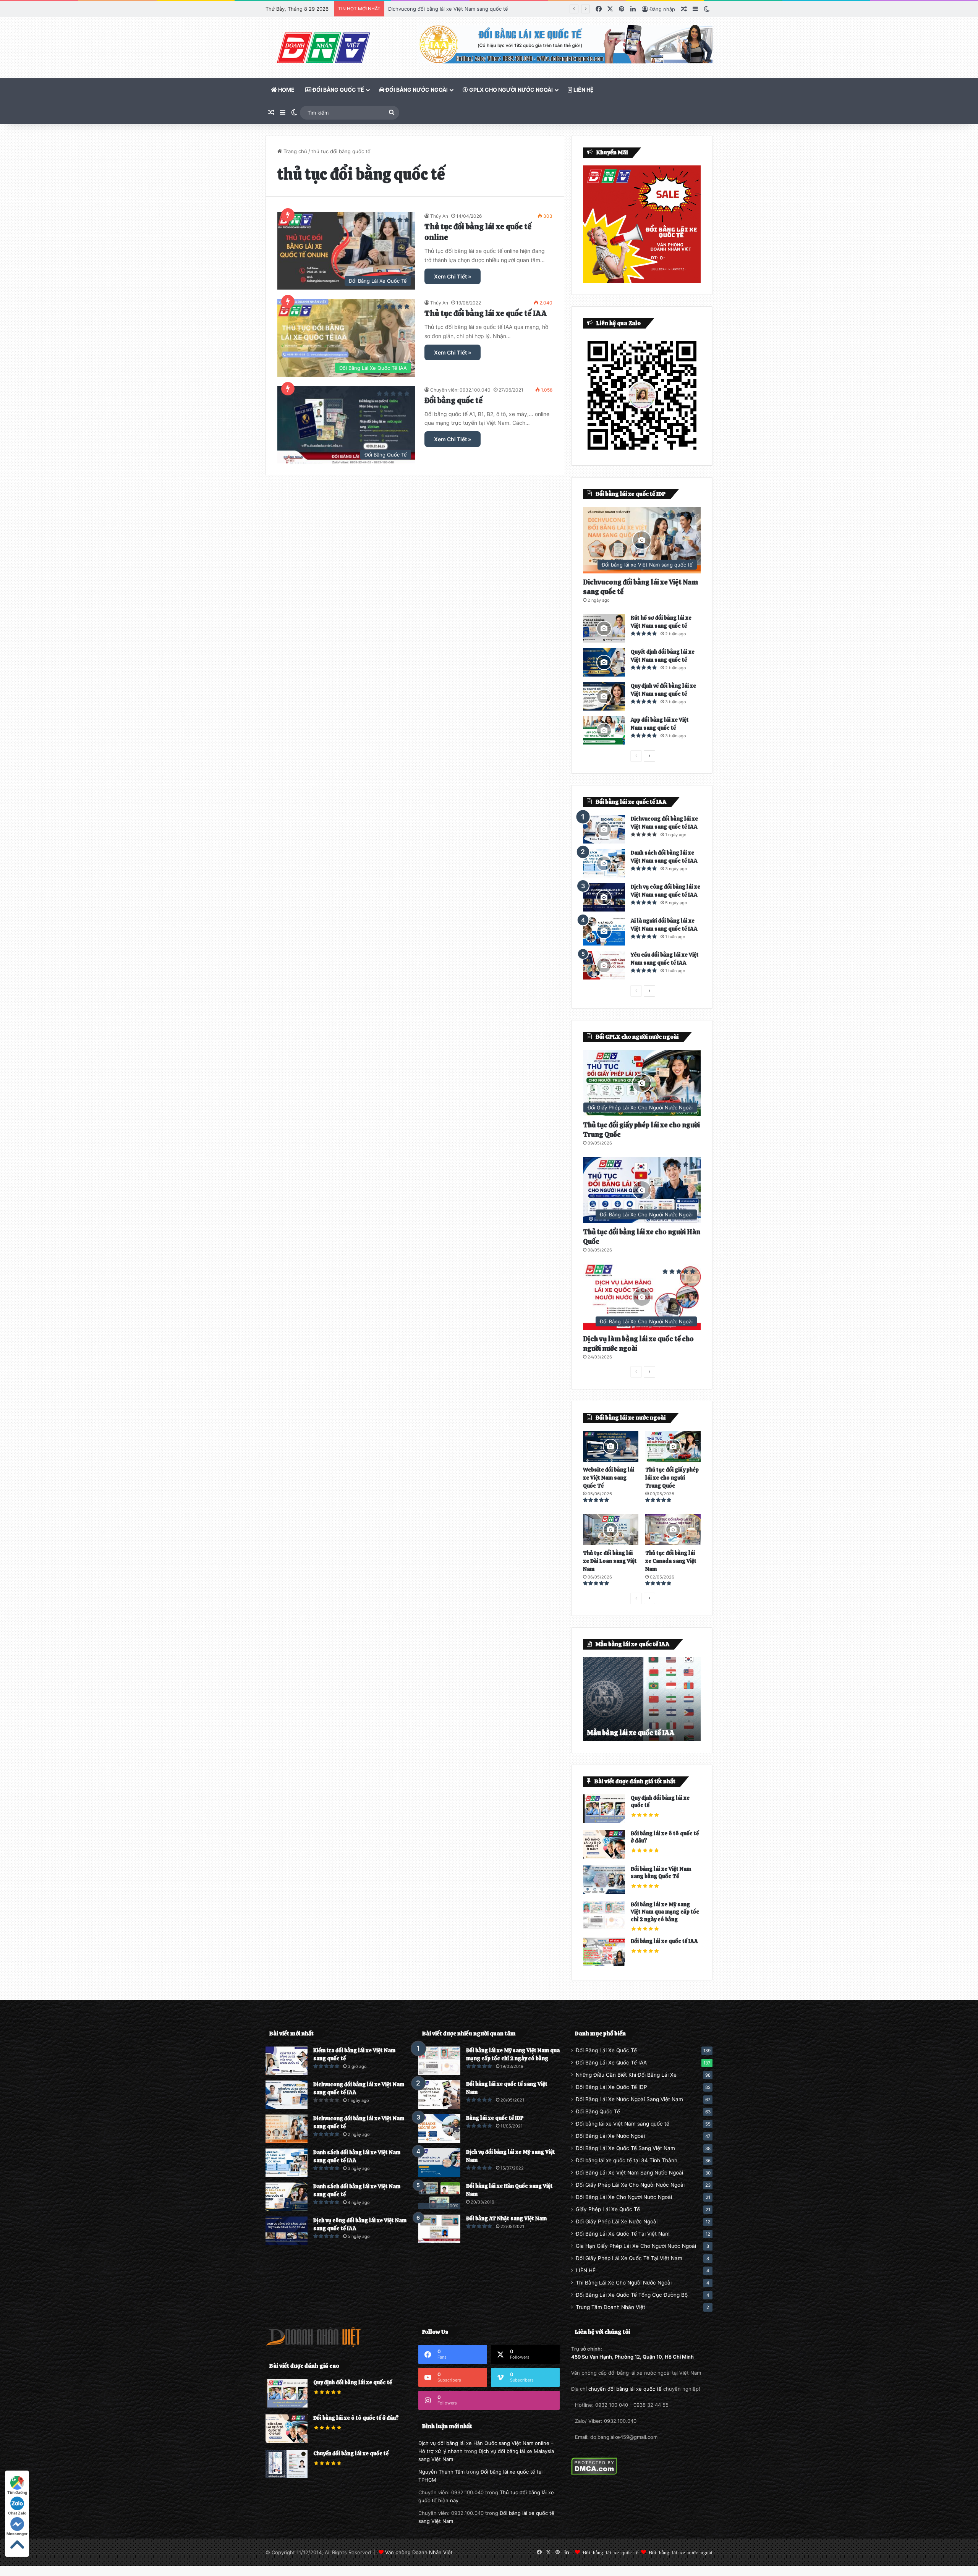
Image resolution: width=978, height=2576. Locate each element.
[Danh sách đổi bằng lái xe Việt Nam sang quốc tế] (287, 2197)
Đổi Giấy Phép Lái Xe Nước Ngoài (617, 2221)
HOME (286, 90)
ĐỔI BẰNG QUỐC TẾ (338, 90)
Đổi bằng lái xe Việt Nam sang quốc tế (623, 2124)
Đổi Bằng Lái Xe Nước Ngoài (610, 2136)
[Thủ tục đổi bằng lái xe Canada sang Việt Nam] (673, 1530)
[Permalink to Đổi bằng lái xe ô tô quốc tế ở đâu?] (604, 1857)
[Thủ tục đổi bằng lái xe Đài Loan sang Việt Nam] (611, 1530)
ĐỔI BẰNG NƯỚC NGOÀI (416, 90)
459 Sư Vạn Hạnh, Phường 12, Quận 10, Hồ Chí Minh (632, 2357)
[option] (642, 1699)
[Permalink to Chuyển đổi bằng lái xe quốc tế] (287, 2476)
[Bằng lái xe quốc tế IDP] (439, 2128)
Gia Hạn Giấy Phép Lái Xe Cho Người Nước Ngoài (636, 2246)
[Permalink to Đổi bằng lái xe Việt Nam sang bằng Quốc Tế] (604, 1892)
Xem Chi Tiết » (453, 276)
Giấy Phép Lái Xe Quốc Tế (608, 2209)
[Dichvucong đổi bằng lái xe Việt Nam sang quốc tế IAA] (604, 829)
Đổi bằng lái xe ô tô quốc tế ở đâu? (356, 2418)
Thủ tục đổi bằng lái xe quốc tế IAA (486, 313)
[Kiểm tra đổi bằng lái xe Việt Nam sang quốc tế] (287, 2061)
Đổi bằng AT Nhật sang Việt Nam (506, 2218)
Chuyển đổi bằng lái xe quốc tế (351, 2453)
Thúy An (439, 216)
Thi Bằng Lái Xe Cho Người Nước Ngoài (624, 2283)
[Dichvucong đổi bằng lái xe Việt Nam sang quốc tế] (287, 2129)
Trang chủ (295, 151)
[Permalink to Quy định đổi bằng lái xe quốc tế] (604, 1821)
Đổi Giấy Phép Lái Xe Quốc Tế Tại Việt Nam (629, 2258)
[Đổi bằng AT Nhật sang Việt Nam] (439, 2229)
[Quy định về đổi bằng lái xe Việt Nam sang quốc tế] (604, 696)
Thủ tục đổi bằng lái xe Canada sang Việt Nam (671, 1561)
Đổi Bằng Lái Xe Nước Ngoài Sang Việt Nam (629, 2099)
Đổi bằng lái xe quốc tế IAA (664, 1941)
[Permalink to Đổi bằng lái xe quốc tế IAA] (604, 1964)
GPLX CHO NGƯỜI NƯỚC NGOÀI (510, 90)
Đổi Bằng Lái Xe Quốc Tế (606, 2050)
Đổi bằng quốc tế (453, 400)
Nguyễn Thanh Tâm (441, 2472)
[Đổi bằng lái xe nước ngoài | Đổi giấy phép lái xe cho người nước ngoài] (323, 48)
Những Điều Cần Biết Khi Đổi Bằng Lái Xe (626, 2075)
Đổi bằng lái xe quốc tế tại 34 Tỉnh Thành (627, 2160)
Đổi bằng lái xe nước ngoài (681, 2552)
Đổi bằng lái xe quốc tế (610, 2552)
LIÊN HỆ (583, 90)
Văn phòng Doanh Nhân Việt (419, 2552)
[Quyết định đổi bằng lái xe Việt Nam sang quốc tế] (604, 662)
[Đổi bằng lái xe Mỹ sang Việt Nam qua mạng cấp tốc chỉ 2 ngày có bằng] (439, 2061)
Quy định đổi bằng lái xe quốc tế (353, 2382)
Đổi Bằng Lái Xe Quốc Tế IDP (611, 2087)
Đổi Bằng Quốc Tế (598, 2111)
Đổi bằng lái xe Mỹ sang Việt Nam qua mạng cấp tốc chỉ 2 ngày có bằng (665, 1912)
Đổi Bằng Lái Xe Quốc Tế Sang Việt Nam (625, 2148)
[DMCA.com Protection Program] (594, 2473)
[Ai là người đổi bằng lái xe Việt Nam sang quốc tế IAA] (604, 931)
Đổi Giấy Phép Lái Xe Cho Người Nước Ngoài (630, 2185)
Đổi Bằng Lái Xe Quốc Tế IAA (611, 2063)
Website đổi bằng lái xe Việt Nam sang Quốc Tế (609, 1478)
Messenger (17, 2534)
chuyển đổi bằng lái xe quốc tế (625, 2389)
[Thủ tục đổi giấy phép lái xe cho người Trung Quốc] (673, 1446)
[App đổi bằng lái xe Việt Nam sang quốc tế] (604, 730)
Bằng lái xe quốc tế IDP (495, 2118)
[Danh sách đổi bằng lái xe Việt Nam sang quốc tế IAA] (604, 863)
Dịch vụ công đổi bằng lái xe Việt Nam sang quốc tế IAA (454, 9)
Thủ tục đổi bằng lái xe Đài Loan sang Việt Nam (610, 1561)
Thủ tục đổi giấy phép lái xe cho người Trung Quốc (672, 1478)
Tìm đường (17, 2492)
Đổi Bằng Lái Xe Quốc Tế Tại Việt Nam (623, 2234)
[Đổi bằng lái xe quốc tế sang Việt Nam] (439, 2094)
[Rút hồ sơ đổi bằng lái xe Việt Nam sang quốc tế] (604, 628)
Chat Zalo (17, 2513)
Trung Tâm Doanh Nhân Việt (610, 2307)
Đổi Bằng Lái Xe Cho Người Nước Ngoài (624, 2197)
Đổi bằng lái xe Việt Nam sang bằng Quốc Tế (661, 1873)
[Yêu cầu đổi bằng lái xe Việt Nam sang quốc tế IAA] (604, 965)
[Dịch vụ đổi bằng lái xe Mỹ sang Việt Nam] (439, 2162)
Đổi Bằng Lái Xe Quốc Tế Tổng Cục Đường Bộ (632, 2295)
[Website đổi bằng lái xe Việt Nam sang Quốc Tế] (611, 1446)
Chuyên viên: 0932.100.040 (460, 390)
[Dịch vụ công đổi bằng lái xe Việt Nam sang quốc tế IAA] (604, 897)
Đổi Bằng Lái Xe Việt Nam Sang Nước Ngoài (629, 2173)
